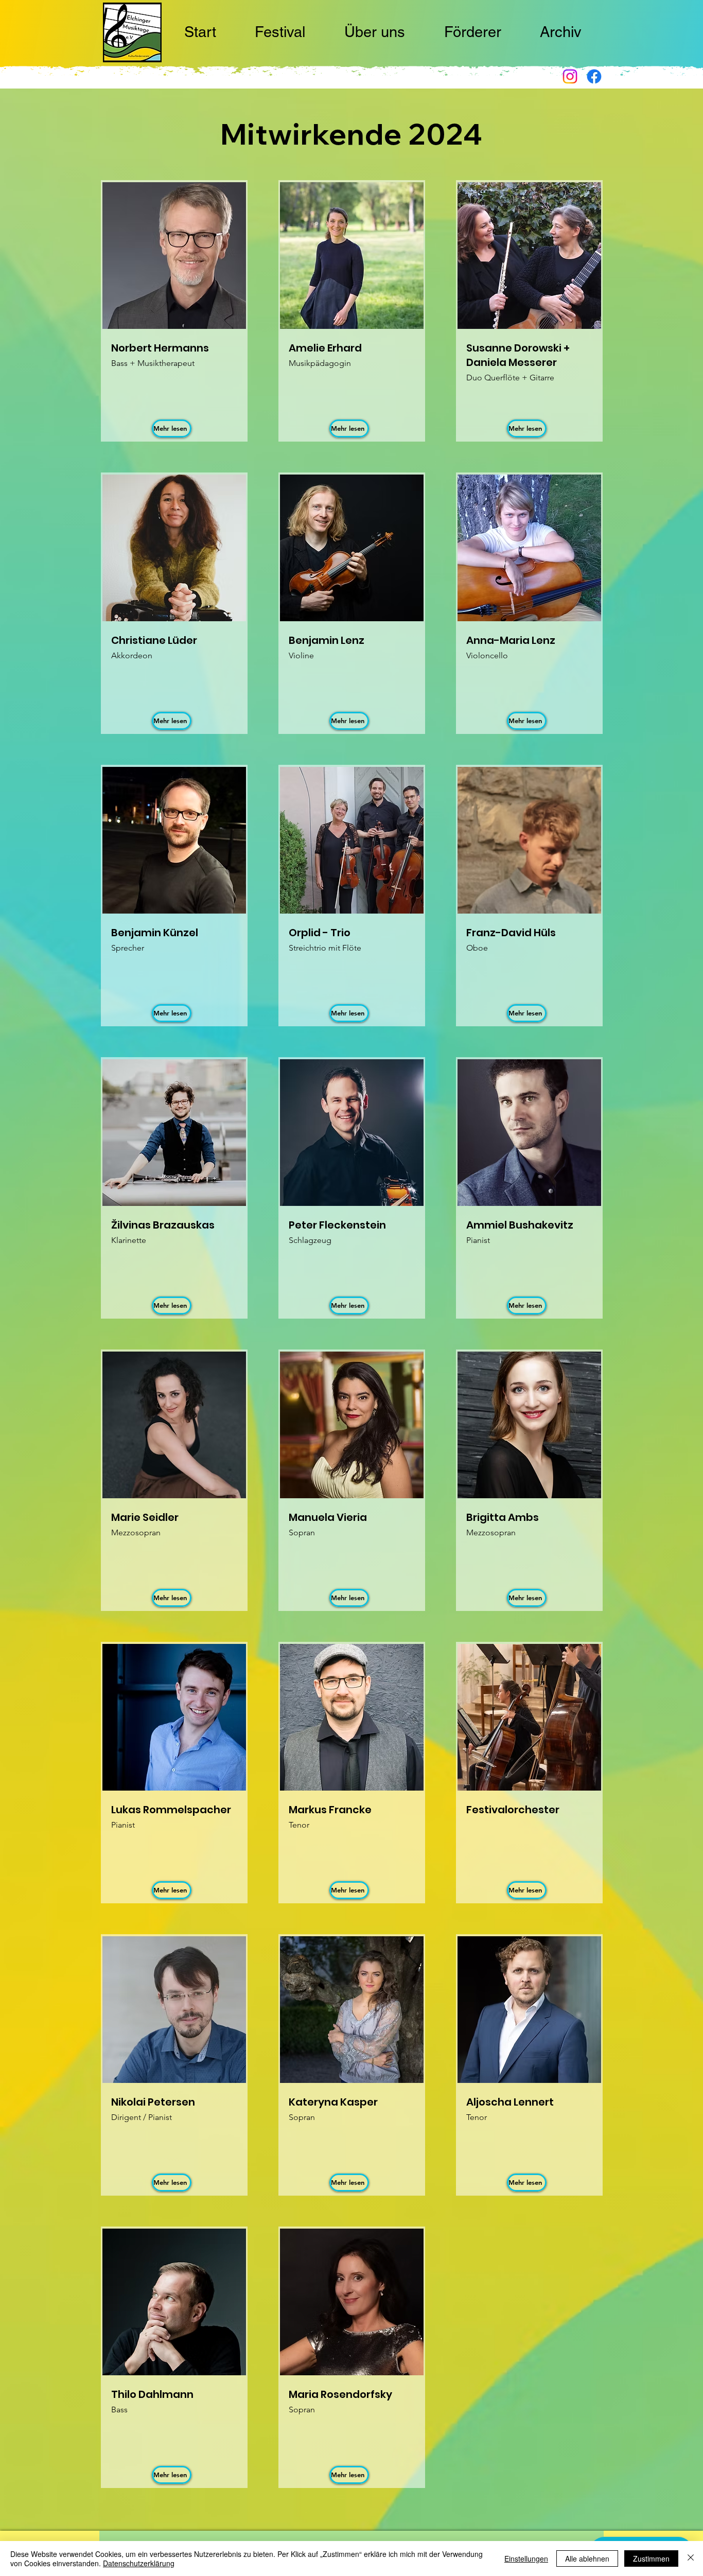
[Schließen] (691, 2559)
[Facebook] (594, 76)
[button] (280, 33)
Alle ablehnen (587, 2559)
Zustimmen (651, 2559)
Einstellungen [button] (526, 2559)
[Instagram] (570, 76)
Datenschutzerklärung (139, 2563)
